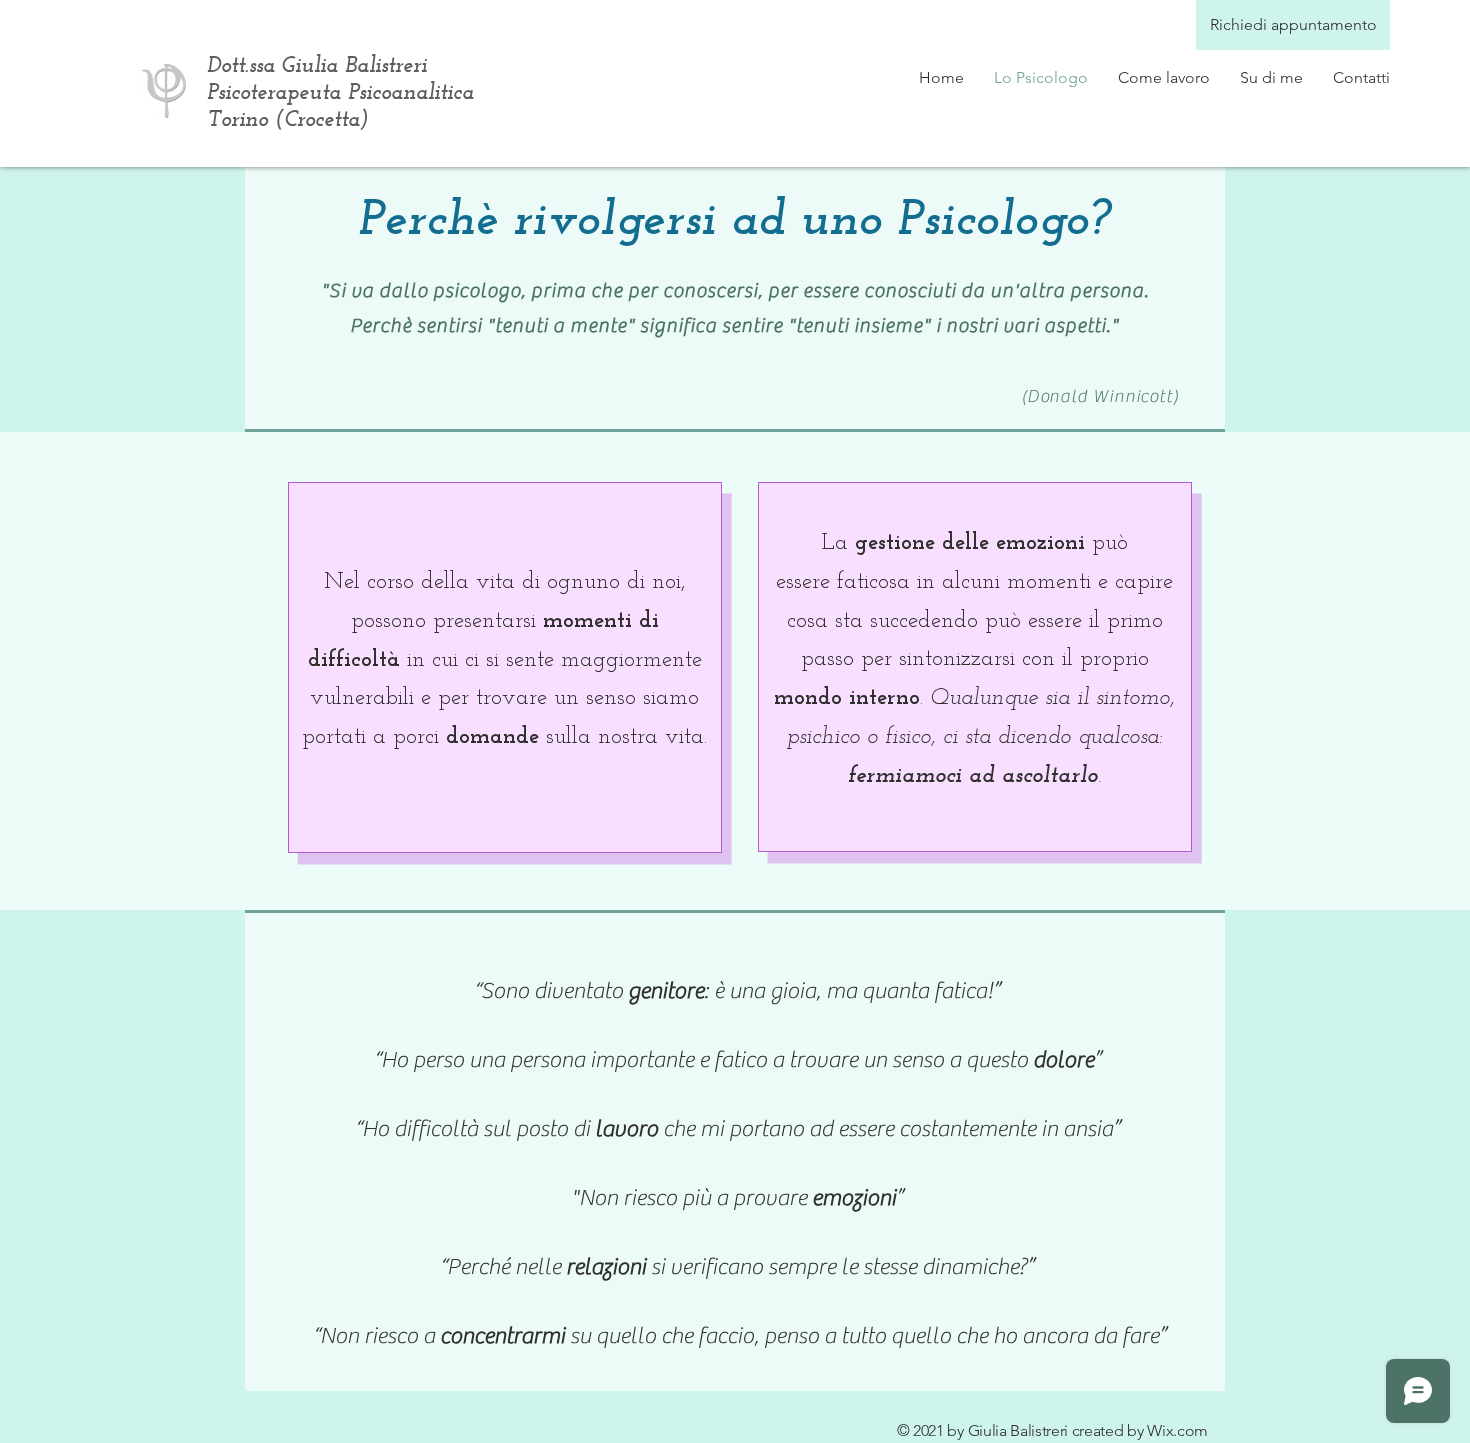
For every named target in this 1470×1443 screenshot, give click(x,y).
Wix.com (1177, 1430)
